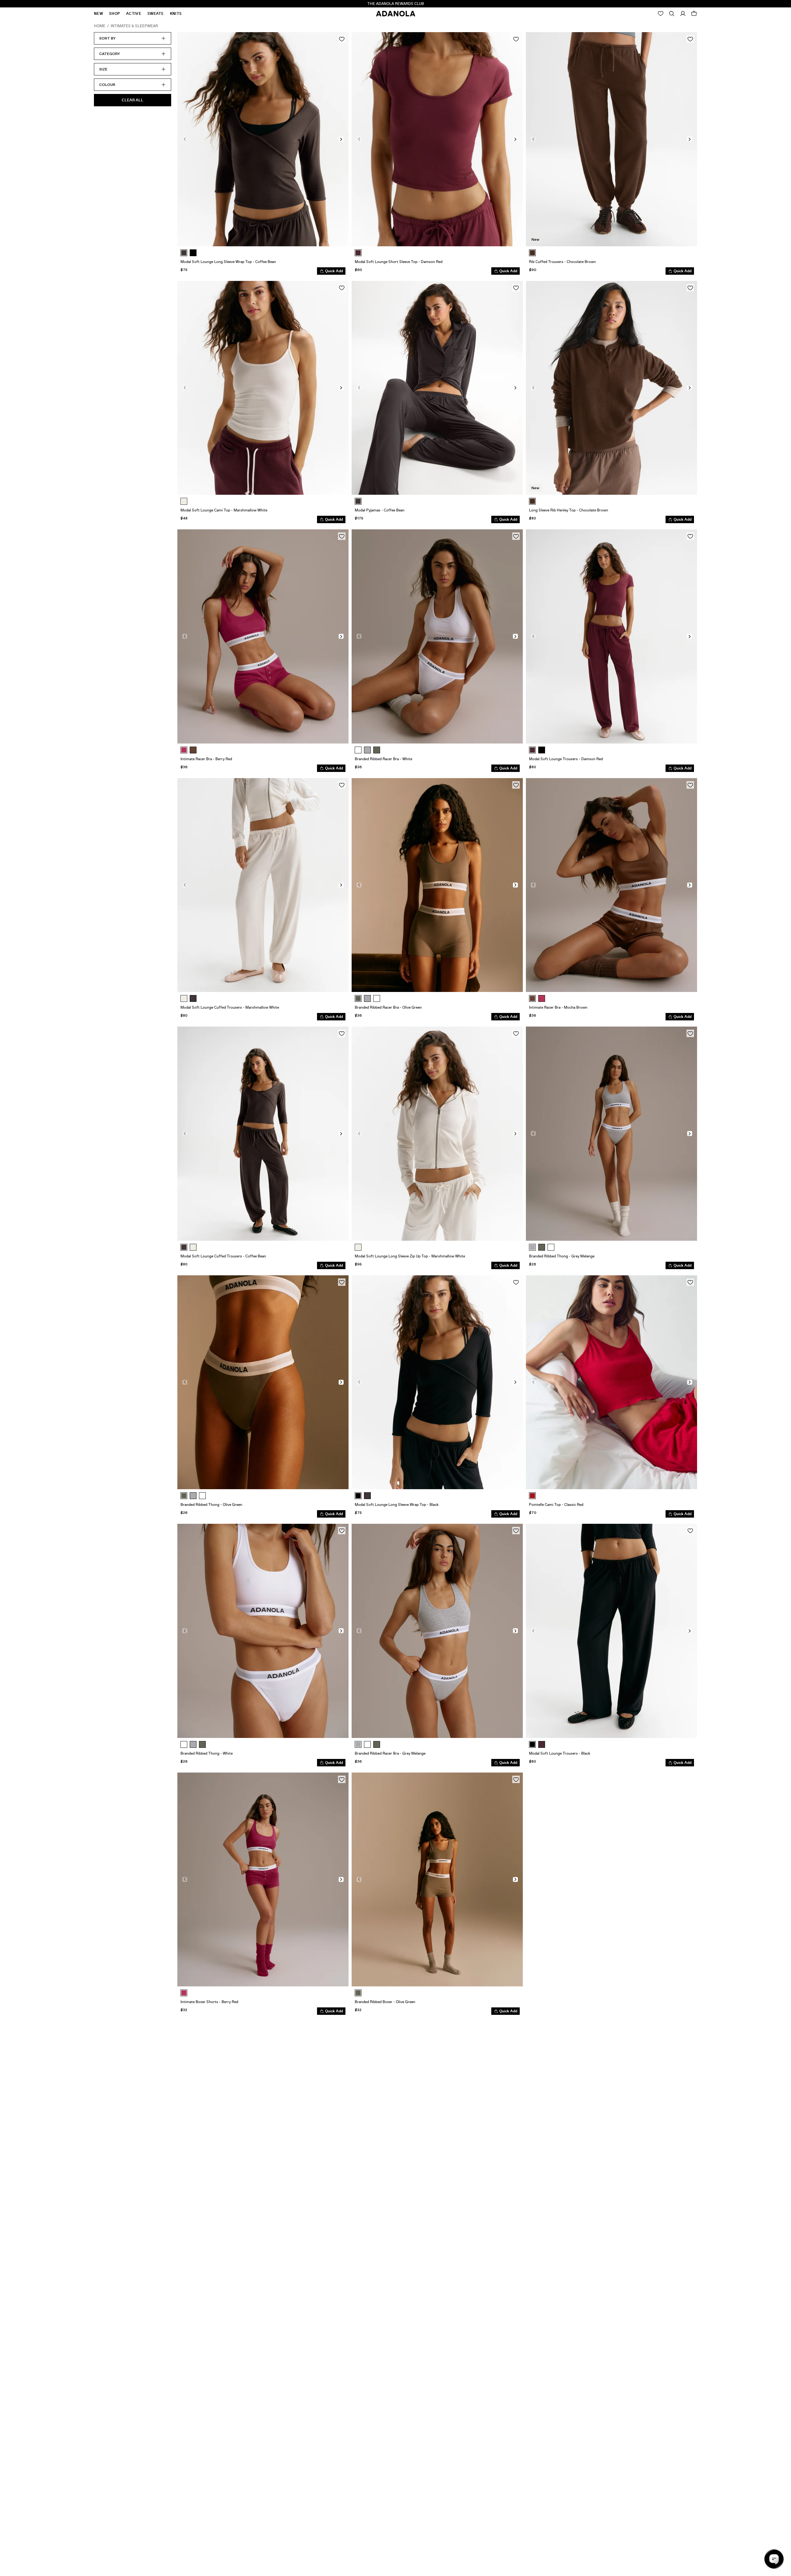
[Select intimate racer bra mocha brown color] (193, 750)
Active (134, 14)
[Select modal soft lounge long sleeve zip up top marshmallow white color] (358, 1247)
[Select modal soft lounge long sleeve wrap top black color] (193, 253)
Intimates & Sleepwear (134, 26)
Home (100, 26)
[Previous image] (185, 139)
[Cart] (694, 14)
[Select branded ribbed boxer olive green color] (358, 1993)
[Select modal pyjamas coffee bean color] (358, 501)
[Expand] (672, 14)
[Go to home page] (396, 14)
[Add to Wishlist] (342, 39)
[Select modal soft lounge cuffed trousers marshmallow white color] (184, 998)
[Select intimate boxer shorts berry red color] (184, 1993)
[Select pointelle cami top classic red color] (532, 1496)
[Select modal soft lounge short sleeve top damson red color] (358, 253)
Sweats (156, 14)
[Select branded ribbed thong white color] (551, 1247)
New (98, 14)
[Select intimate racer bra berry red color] (184, 750)
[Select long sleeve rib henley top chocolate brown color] (532, 501)
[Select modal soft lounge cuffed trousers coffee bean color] (193, 998)
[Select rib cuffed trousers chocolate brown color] (532, 253)
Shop (114, 14)
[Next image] (341, 139)
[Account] (683, 14)
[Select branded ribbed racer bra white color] (358, 750)
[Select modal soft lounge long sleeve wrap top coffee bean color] (184, 253)
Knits (176, 14)
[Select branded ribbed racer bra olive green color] (377, 750)
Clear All (133, 100)
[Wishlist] (661, 14)
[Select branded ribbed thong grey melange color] (532, 1247)
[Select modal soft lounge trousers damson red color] (532, 750)
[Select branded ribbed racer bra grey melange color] (367, 750)
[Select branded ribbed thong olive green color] (542, 1247)
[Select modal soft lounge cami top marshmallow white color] (184, 501)
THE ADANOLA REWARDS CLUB (396, 4)
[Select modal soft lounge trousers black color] (542, 750)
